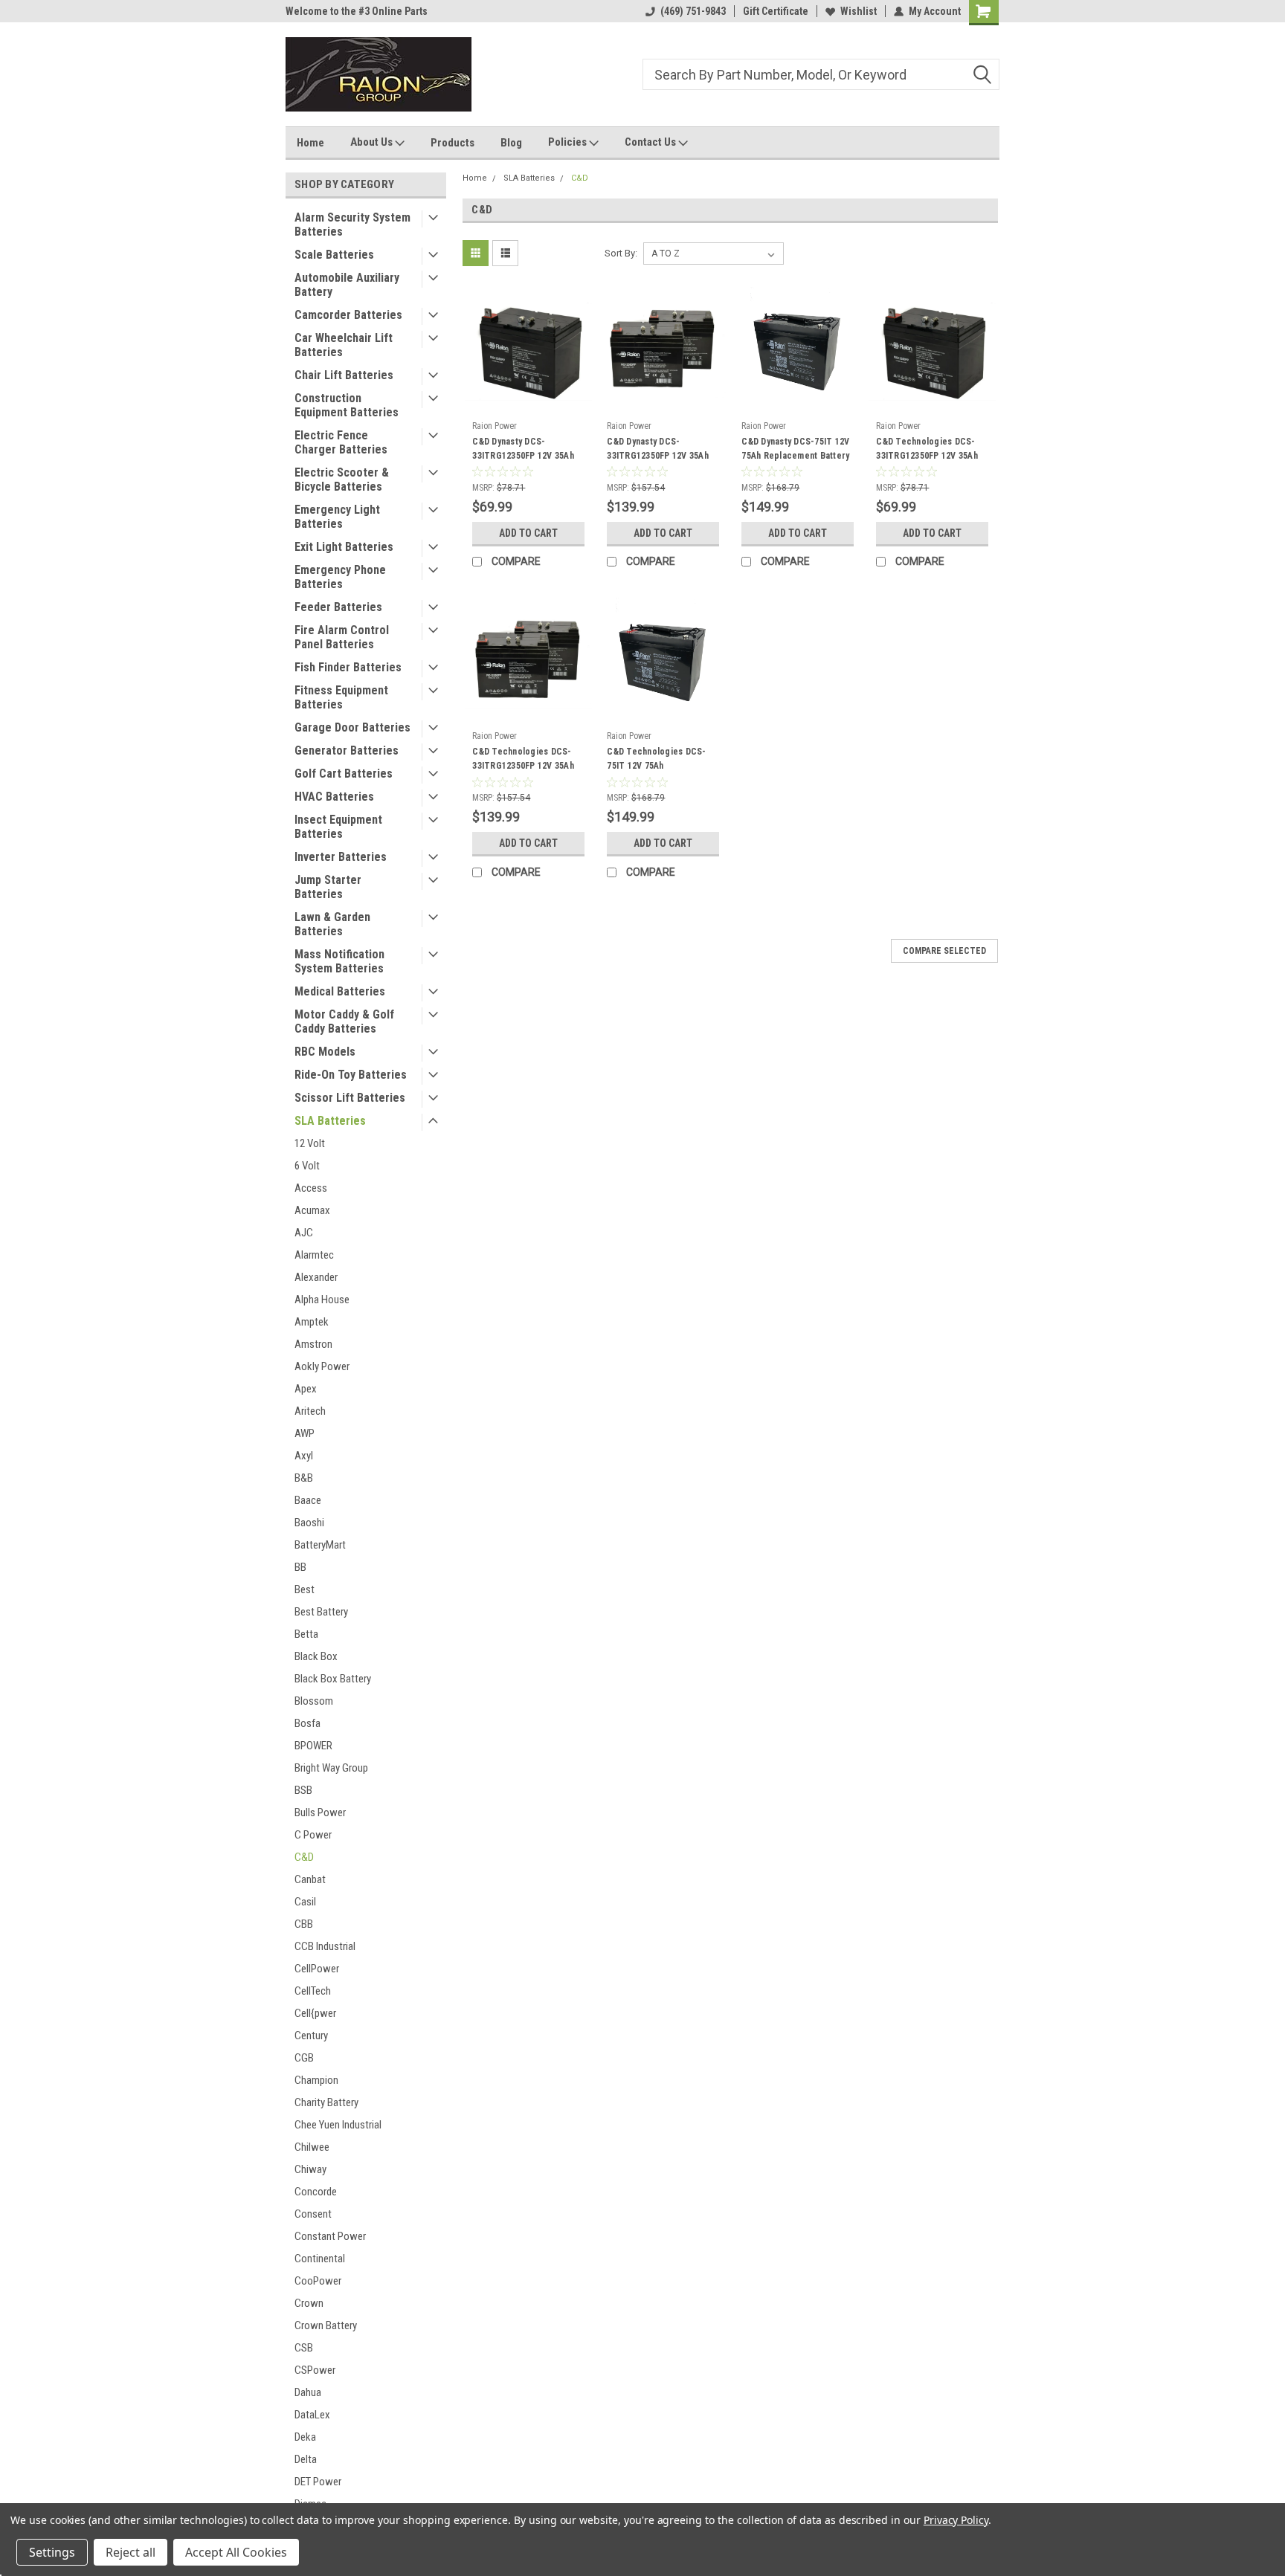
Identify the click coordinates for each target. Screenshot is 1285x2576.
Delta (306, 2459)
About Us (373, 142)
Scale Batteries (334, 255)
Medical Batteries (340, 991)
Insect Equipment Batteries (338, 827)
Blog (511, 143)
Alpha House (322, 1300)
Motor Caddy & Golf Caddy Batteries (344, 1021)
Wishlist (859, 11)
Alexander (316, 1277)
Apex (306, 1389)
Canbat (310, 1879)
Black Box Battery (333, 1679)
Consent (313, 2214)
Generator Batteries (347, 750)
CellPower (317, 1969)
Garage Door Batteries (352, 727)
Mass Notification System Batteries (339, 961)
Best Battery (321, 1612)
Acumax (312, 1210)
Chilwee (312, 2147)
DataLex (312, 2415)
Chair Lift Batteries (344, 375)
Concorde (316, 2192)
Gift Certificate (776, 11)
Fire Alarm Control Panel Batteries (342, 637)
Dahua (308, 2392)
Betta (306, 1634)
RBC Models (325, 1052)
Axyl (304, 1456)
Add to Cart (528, 533)
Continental (320, 2259)
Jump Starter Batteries (328, 887)
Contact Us (651, 142)
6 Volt (307, 1166)
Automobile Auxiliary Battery (347, 285)
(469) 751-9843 (693, 11)
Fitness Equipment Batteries (341, 697)
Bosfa (307, 1723)
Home (310, 143)
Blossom (314, 1701)
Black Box (316, 1656)
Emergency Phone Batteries (340, 577)
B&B (304, 1478)
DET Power (318, 2482)
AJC (304, 1233)
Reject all (131, 2552)
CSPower (315, 2370)
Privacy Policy (956, 2520)
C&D (304, 1857)
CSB (304, 2348)
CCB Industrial (325, 1946)
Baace (308, 1500)
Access (311, 1188)
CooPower (318, 2281)
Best (305, 1589)
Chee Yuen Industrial (338, 2125)
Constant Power (330, 2236)
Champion (316, 2080)
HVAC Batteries (334, 797)
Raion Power (495, 426)
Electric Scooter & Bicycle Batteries (342, 480)
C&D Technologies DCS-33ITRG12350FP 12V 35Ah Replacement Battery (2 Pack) (523, 773)
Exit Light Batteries (344, 547)
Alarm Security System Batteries (352, 225)
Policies (569, 142)
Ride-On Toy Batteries (351, 1075)
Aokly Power (322, 1366)
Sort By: (621, 253)
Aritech (310, 1411)
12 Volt (310, 1143)
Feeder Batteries (338, 607)
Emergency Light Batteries (337, 517)
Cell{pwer (315, 2013)
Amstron (313, 1344)
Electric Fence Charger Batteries (341, 442)
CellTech (313, 1991)
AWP (305, 1433)
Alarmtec (314, 1255)
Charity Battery (326, 2102)
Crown (309, 2303)
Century (311, 2036)
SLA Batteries (330, 1121)
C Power (313, 1835)
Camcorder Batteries (348, 315)
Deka (305, 2437)
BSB (303, 1790)
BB (300, 1567)
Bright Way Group (331, 1768)
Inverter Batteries (341, 857)
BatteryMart (320, 1545)
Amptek (312, 1322)
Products (453, 143)
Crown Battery (326, 2325)
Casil (305, 1902)
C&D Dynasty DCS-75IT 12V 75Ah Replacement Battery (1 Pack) (795, 456)
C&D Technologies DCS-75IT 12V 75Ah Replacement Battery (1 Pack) (656, 773)
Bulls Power (320, 1812)
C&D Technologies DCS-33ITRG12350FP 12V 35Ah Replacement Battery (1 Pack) (927, 463)
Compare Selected (944, 951)
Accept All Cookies (236, 2552)
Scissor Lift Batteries (350, 1098)
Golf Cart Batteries (344, 774)
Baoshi (309, 1523)
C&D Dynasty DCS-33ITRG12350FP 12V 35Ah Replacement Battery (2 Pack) (658, 463)
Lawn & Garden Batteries (332, 924)
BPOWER (313, 1746)
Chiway (310, 2169)
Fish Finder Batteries (348, 667)
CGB (304, 2058)
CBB (304, 1924)
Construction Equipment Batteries (347, 405)
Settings (52, 2552)
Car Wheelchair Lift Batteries (344, 345)
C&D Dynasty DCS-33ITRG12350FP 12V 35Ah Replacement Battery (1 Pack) (523, 463)
